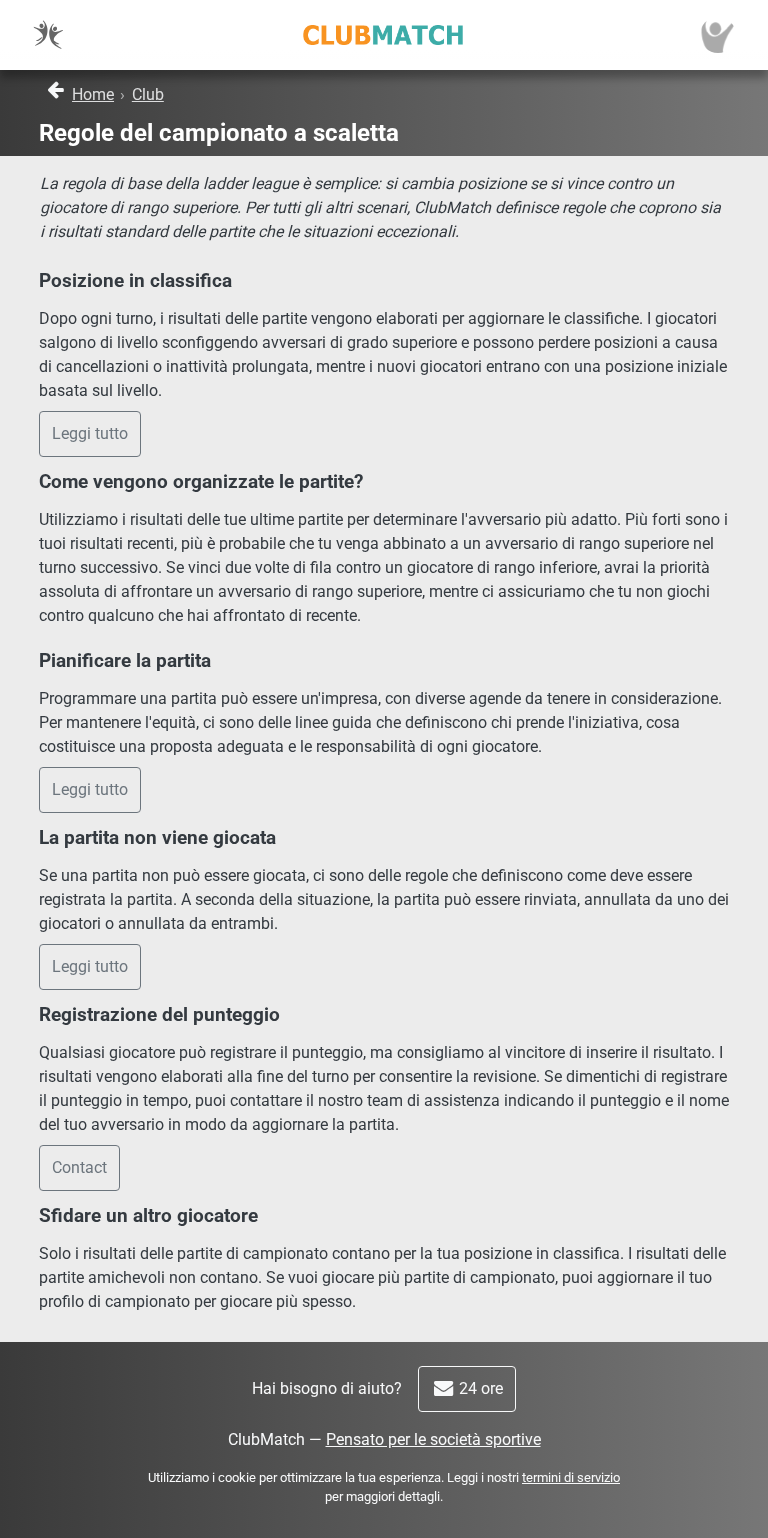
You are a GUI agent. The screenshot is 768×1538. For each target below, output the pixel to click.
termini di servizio (571, 1477)
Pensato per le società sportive (433, 1439)
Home (93, 94)
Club (148, 94)
